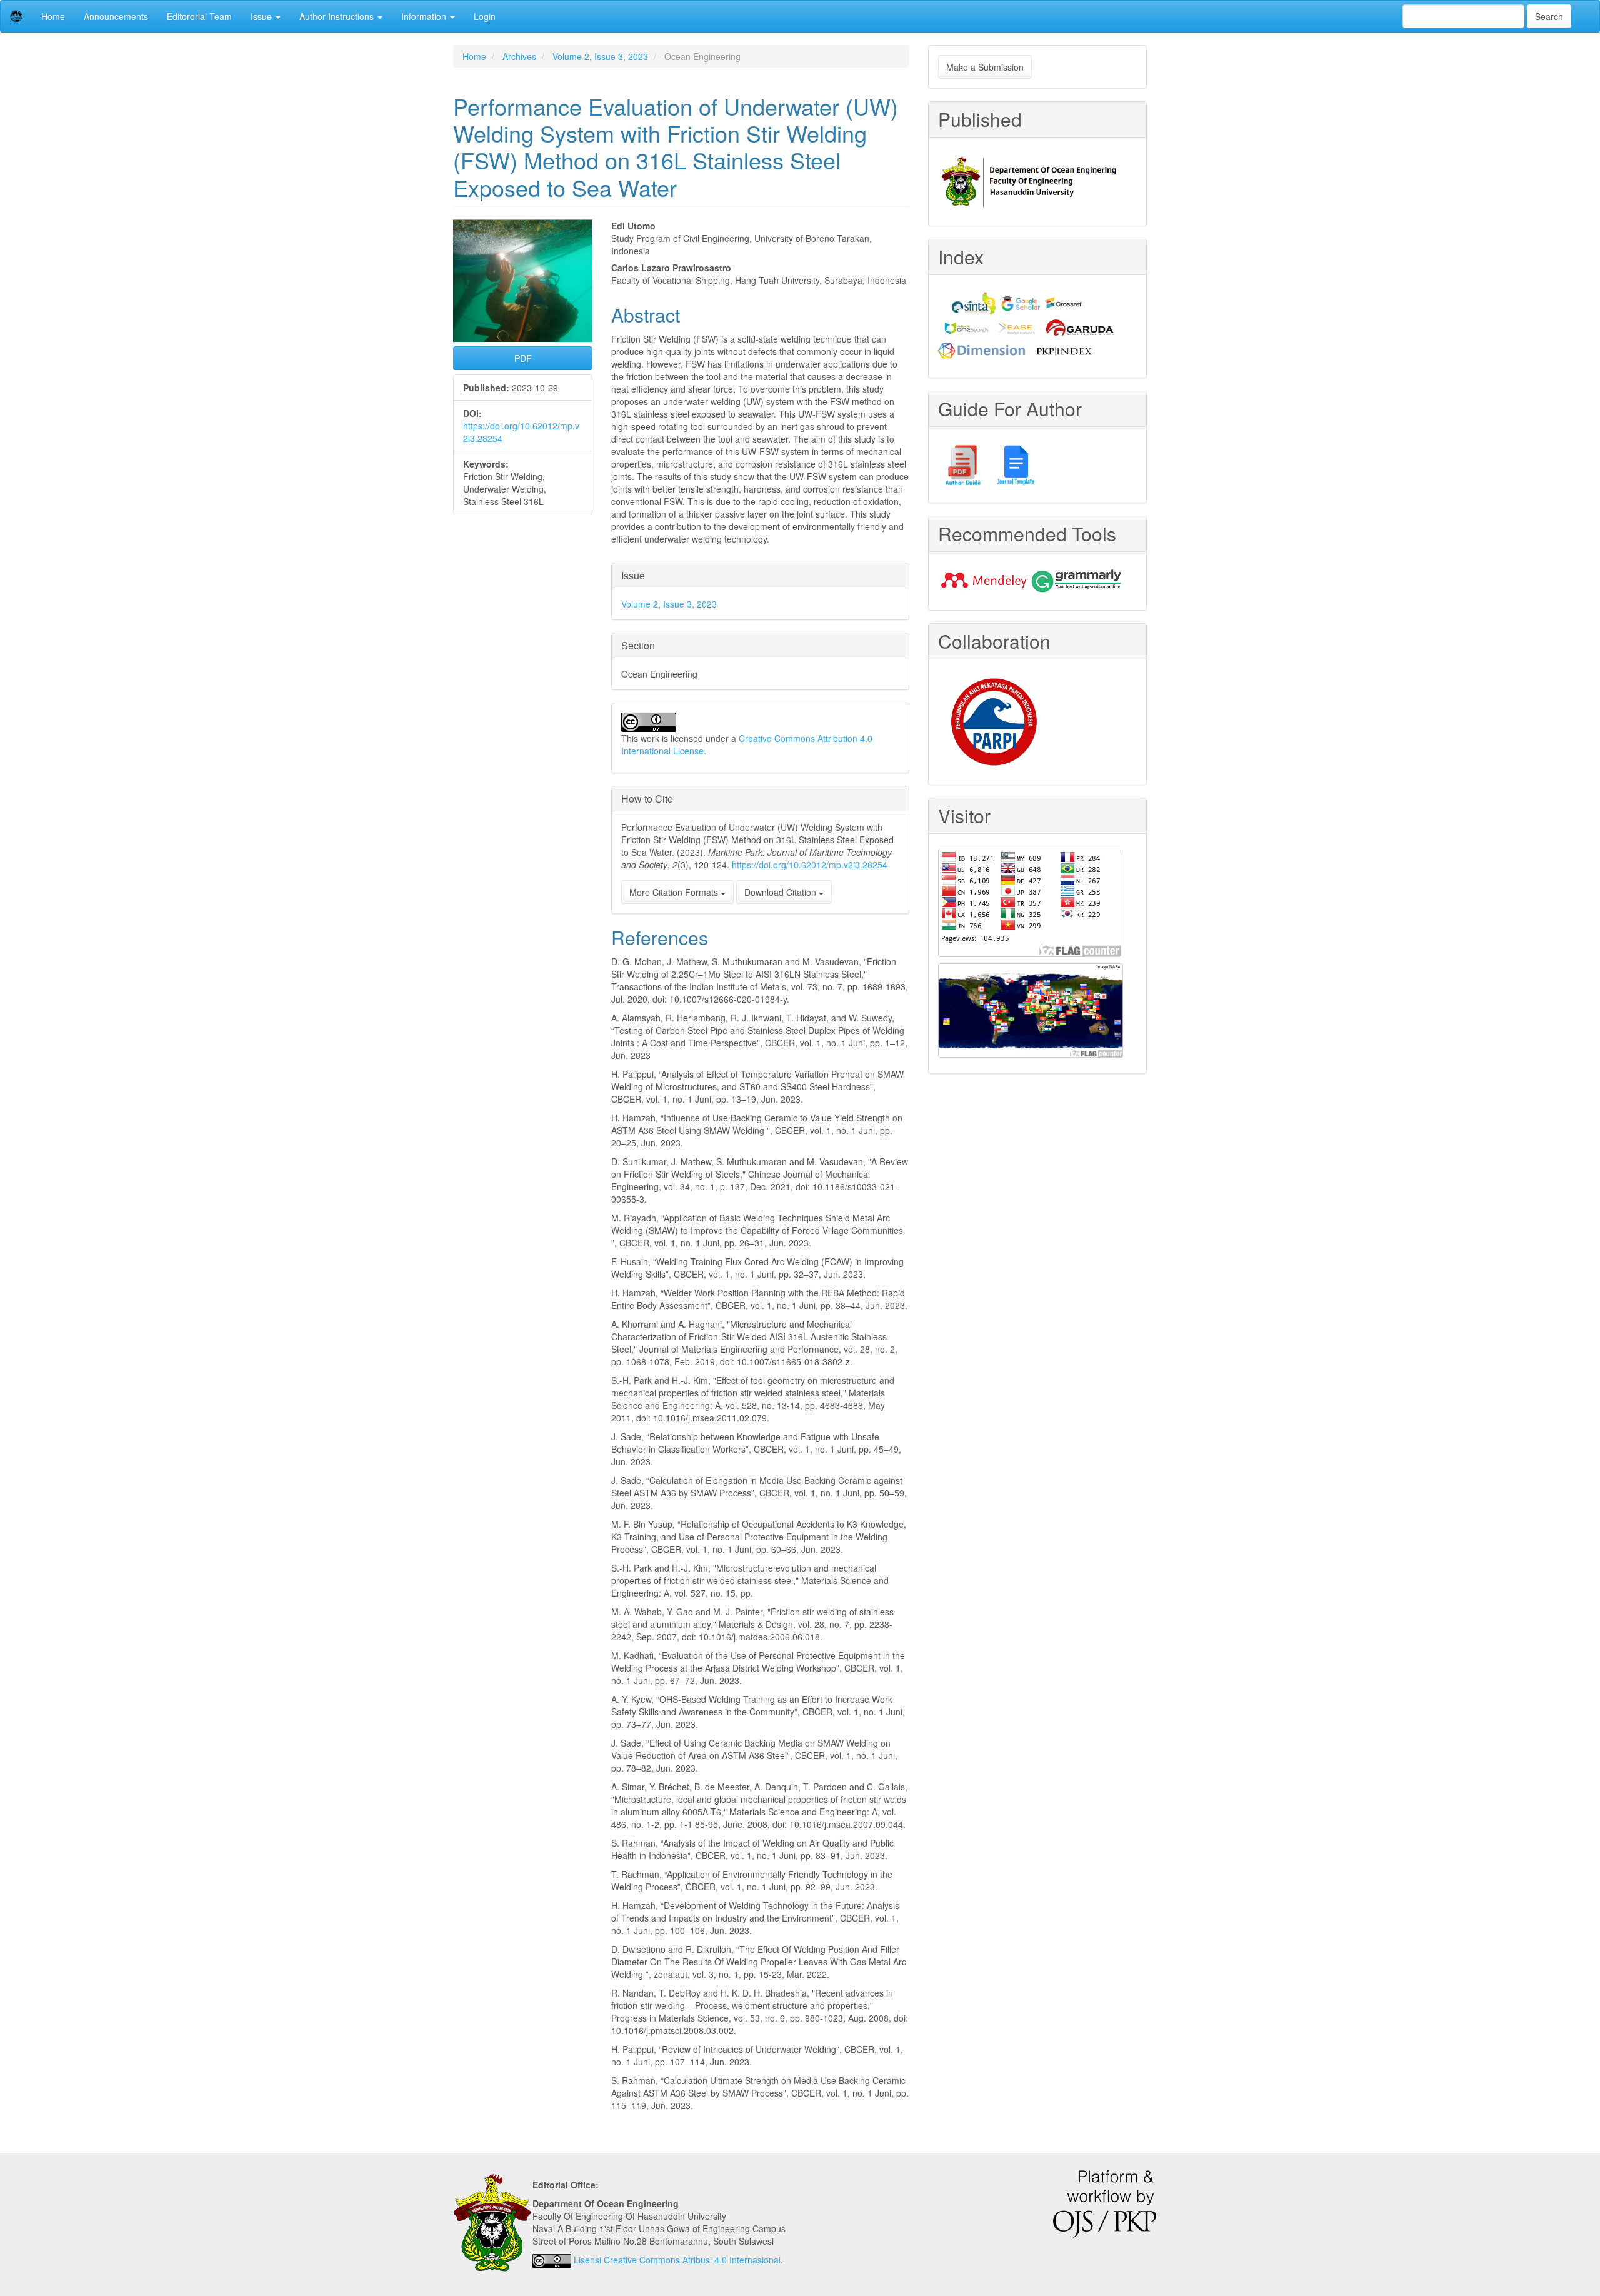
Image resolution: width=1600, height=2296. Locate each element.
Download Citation (782, 892)
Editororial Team (199, 16)
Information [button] (425, 16)
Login (485, 16)
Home (53, 16)
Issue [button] (262, 16)
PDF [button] (523, 358)
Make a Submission (985, 67)
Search (1549, 16)
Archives (519, 56)
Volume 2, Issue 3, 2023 (600, 56)
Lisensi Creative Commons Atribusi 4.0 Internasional (677, 2260)
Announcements (116, 16)
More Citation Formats (675, 892)
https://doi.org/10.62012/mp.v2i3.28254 (810, 865)
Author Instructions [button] (338, 16)
